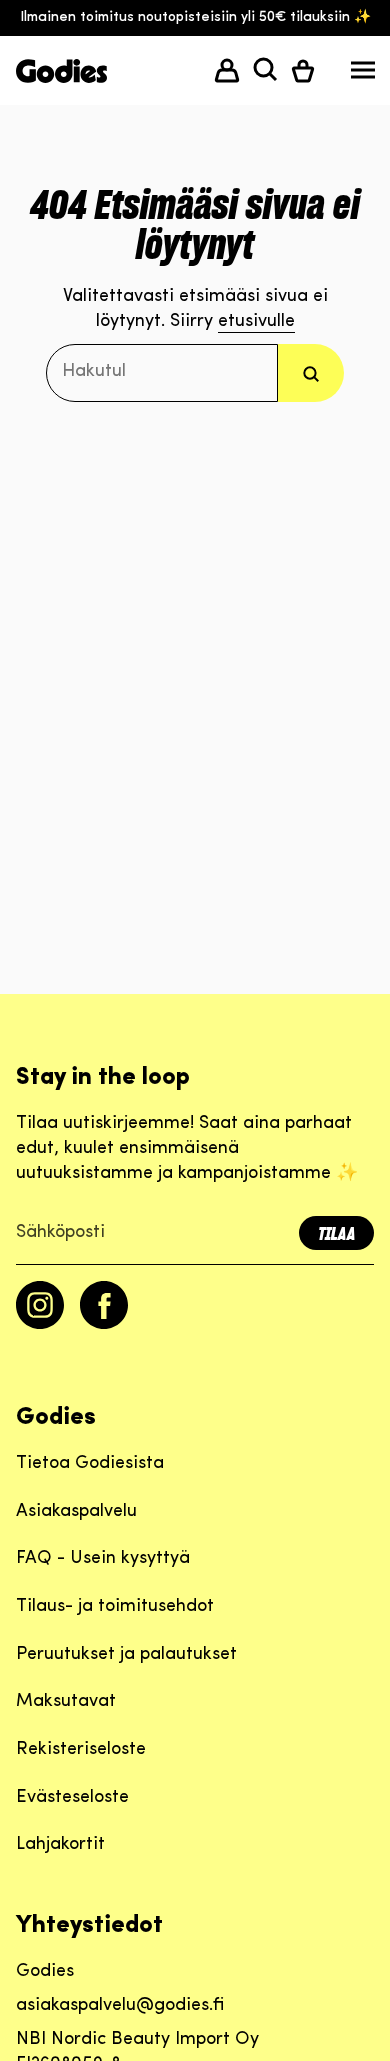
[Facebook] (104, 1325)
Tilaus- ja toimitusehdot (115, 1607)
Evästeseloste (72, 1798)
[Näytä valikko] (363, 74)
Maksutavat (66, 1702)
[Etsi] (311, 372)
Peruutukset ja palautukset (126, 1655)
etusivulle (256, 322)
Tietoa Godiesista (90, 1464)
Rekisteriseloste (81, 1750)
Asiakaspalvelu (76, 1512)
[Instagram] (40, 1325)
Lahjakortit (60, 1845)
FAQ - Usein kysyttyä (103, 1559)
